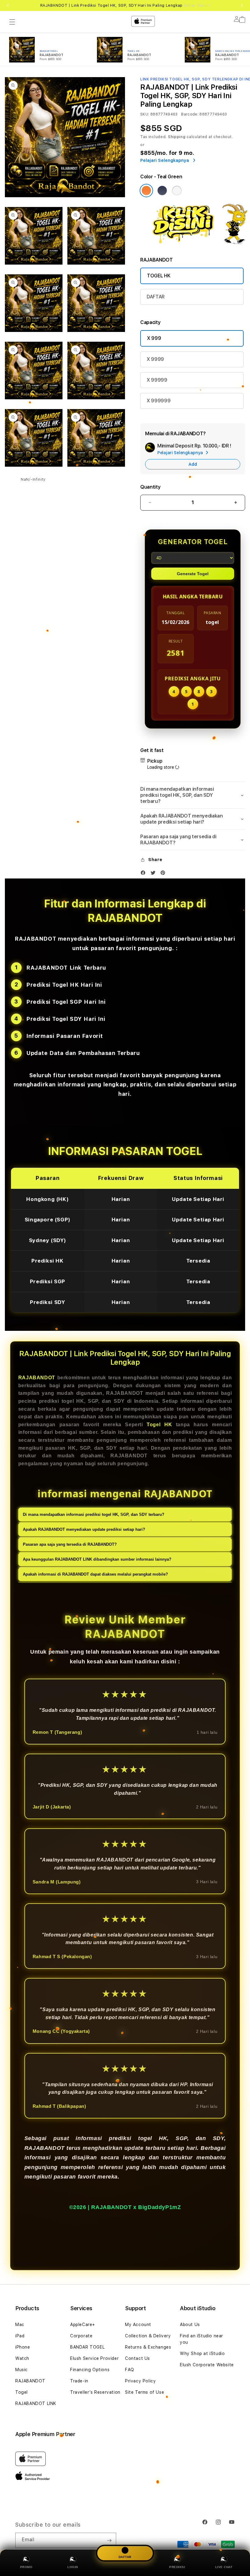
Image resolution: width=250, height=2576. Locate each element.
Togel (21, 2392)
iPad (20, 2336)
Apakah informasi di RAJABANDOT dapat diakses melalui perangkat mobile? (95, 1574)
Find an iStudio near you (202, 2339)
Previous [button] (8, 5)
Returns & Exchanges (148, 2347)
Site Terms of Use (145, 2392)
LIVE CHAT (224, 2567)
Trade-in (79, 2381)
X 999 (154, 338)
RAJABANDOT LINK (36, 2403)
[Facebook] (145, 874)
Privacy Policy (140, 2381)
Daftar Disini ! (197, 5)
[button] (12, 22)
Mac (20, 2325)
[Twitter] (155, 874)
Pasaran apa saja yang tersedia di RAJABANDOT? (70, 1544)
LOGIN (73, 2567)
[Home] (112, 20)
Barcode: (190, 114)
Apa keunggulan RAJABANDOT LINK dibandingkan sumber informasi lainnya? (97, 1559)
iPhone (23, 2347)
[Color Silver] (177, 191)
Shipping (177, 137)
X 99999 (157, 380)
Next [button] (242, 5)
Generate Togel (193, 574)
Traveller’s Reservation (95, 2392)
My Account (138, 2325)
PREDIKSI (177, 2567)
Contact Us (137, 2358)
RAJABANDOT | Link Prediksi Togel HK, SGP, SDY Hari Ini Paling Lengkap (125, 5)
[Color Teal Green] (146, 191)
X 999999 (159, 401)
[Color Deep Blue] (162, 191)
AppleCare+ (83, 2325)
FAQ (130, 2370)
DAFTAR (156, 297)
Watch (22, 2358)
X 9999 (155, 359)
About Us (190, 2325)
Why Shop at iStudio (202, 2353)
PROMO (26, 2567)
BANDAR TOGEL (87, 2347)
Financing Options (90, 2370)
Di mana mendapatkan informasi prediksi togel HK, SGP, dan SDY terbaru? (94, 1514)
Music (21, 2370)
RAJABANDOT (37, 1378)
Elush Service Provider (94, 2358)
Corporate (81, 2336)
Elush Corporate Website (207, 2365)
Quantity (150, 487)
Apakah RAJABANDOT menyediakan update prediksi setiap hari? (84, 1529)
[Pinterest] (164, 874)
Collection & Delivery (148, 2336)
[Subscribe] (109, 2540)
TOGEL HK (159, 276)
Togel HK (159, 1425)
